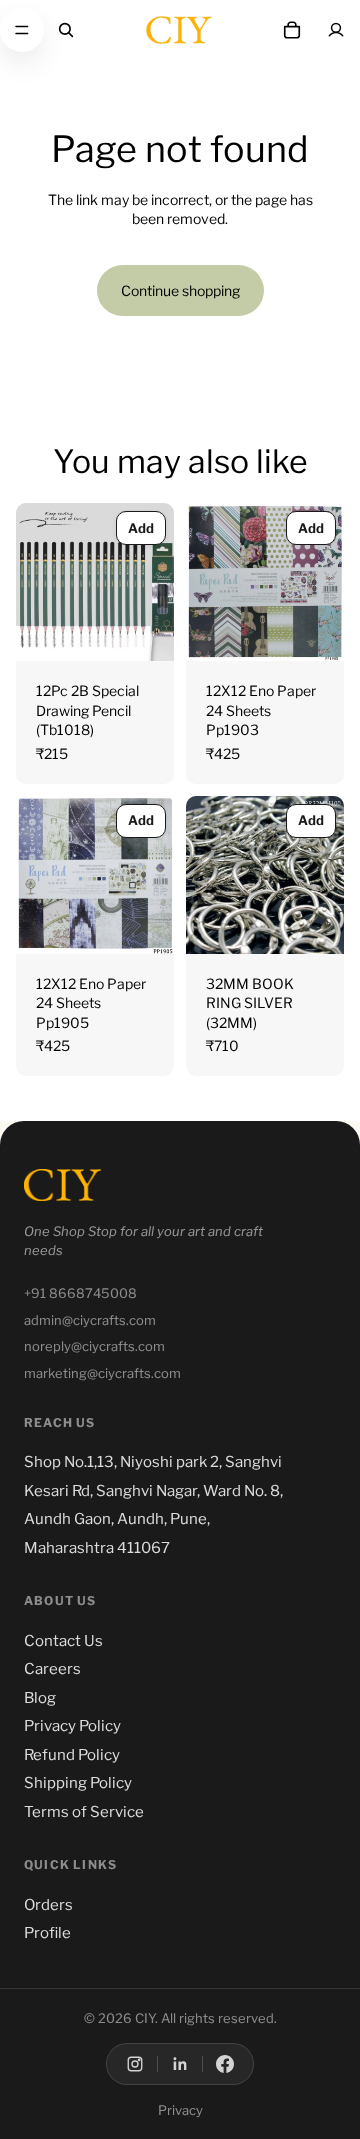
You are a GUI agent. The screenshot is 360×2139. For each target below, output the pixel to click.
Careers (52, 1669)
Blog (40, 1698)
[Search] (66, 30)
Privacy (180, 2110)
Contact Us (63, 1641)
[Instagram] (135, 2064)
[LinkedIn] (180, 2064)
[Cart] (292, 30)
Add (141, 528)
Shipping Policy (78, 1783)
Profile (47, 1933)
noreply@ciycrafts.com (94, 1346)
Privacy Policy (72, 1726)
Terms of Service (84, 1812)
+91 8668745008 (80, 1293)
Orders (48, 1905)
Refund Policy (72, 1755)
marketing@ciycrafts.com (102, 1373)
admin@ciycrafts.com (90, 1320)
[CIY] (62, 1185)
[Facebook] (225, 2064)
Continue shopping (180, 290)
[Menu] (22, 30)
